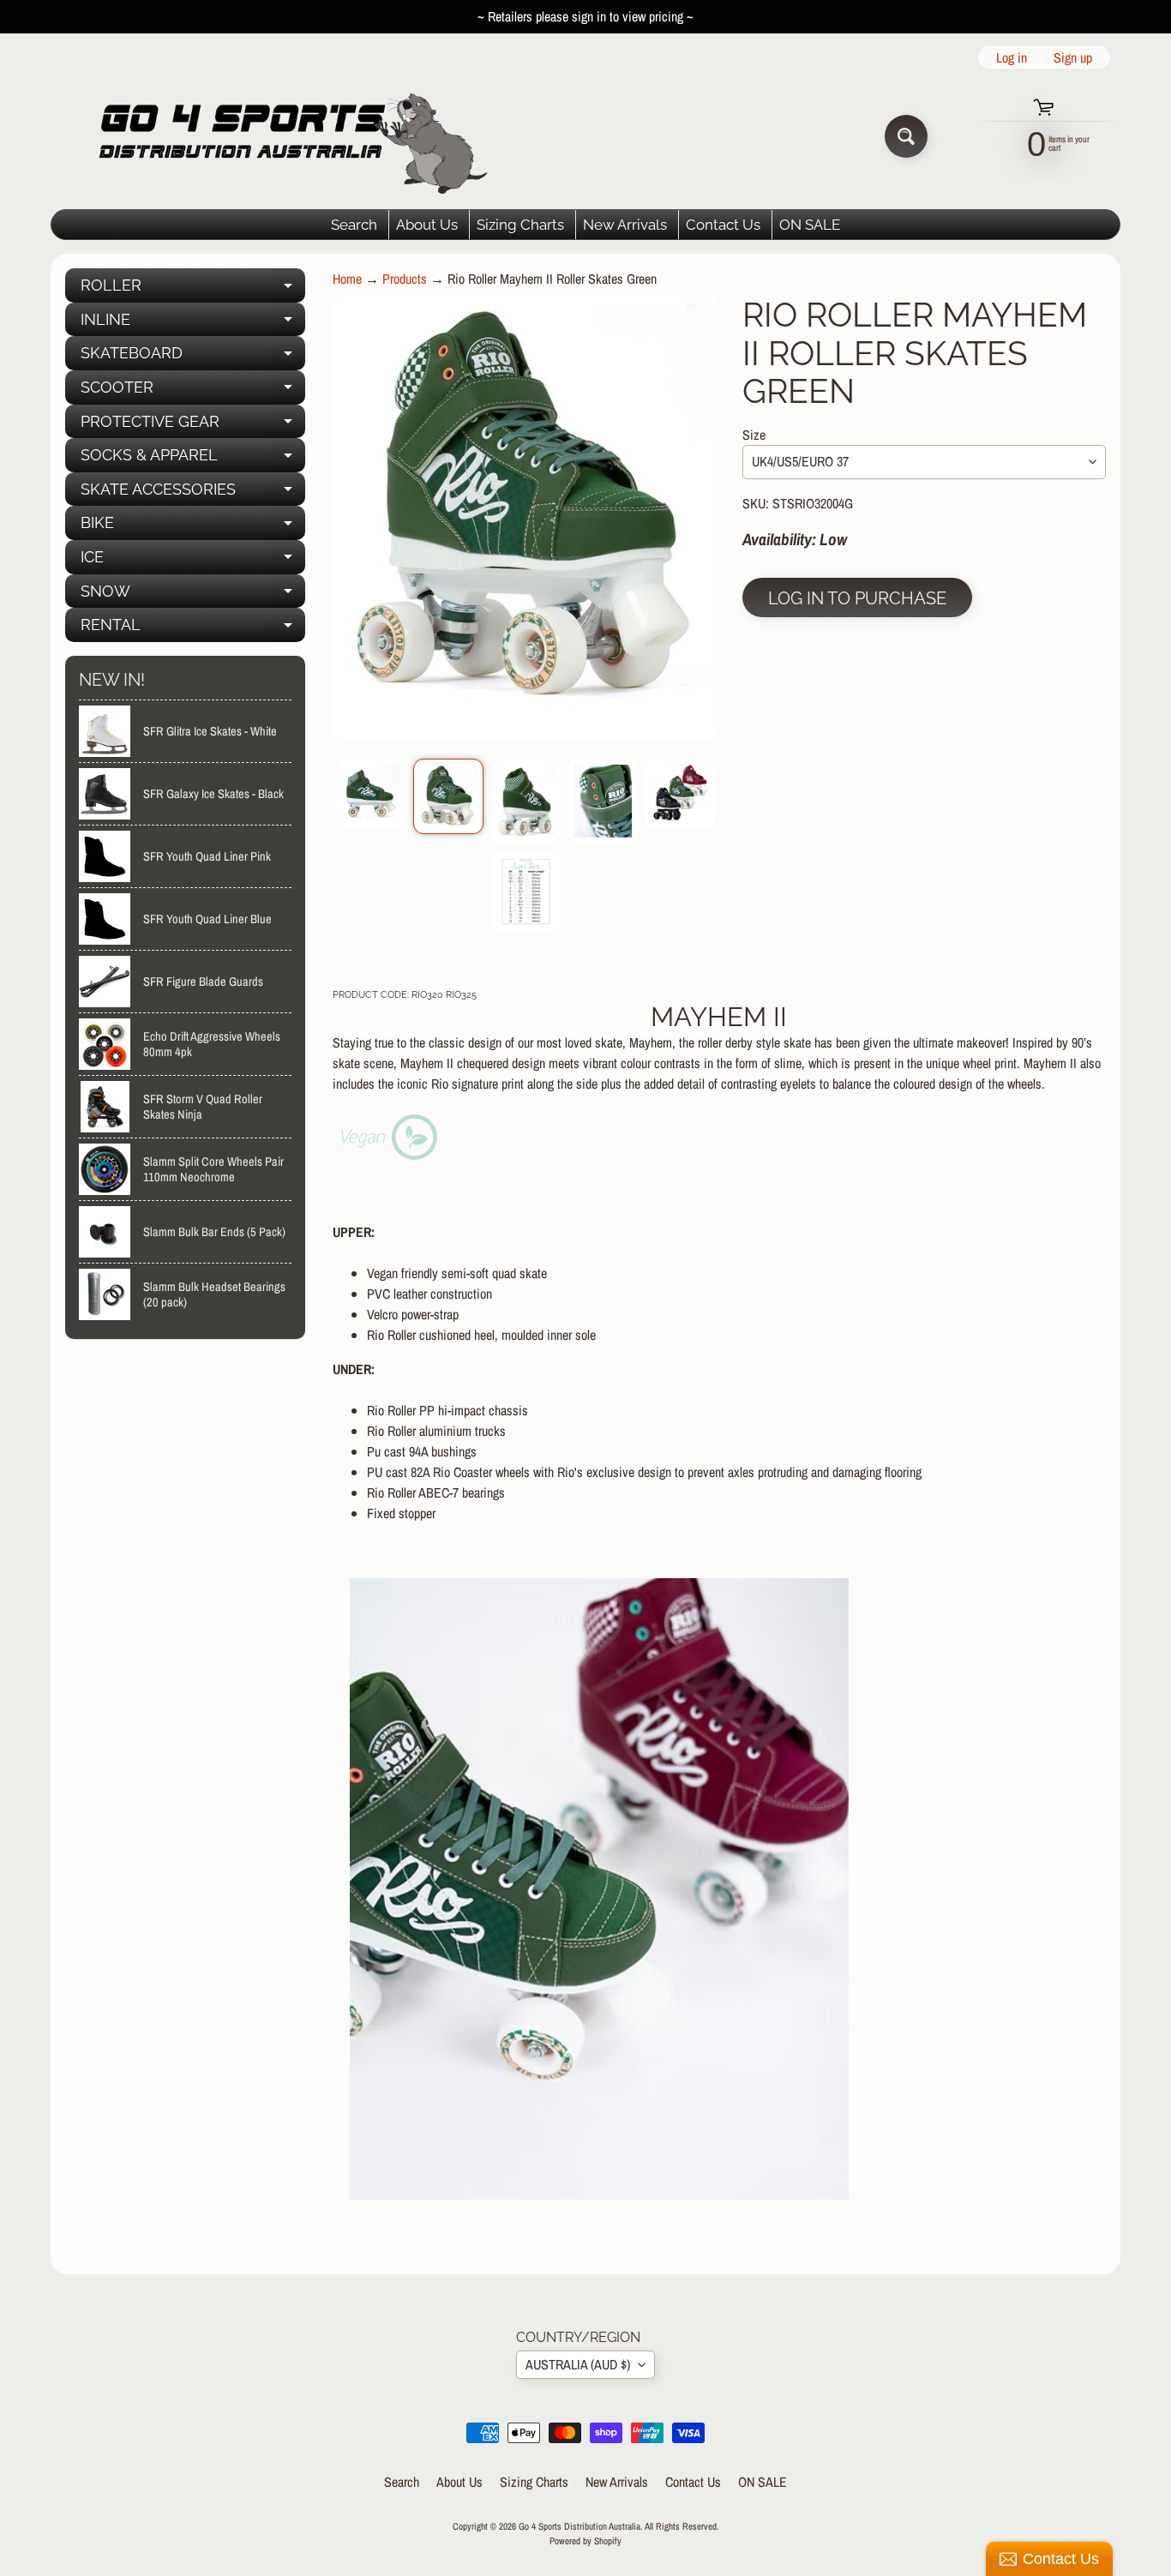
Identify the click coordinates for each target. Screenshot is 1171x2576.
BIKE (193, 527)
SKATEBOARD (193, 357)
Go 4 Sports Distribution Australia (579, 2526)
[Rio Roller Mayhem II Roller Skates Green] (371, 793)
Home (347, 279)
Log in (1012, 57)
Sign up (1073, 57)
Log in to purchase (857, 598)
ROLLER (193, 289)
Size (754, 435)
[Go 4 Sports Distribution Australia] (280, 136)
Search (354, 225)
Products (405, 279)
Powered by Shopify (585, 2540)
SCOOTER (193, 391)
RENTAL (193, 629)
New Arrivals (625, 225)
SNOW (193, 595)
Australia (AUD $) (578, 2364)
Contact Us (723, 225)
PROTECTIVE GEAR (193, 426)
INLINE (193, 324)
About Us (427, 225)
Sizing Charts (520, 225)
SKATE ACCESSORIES (193, 493)
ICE (193, 561)
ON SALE (810, 225)
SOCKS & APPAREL (193, 459)
